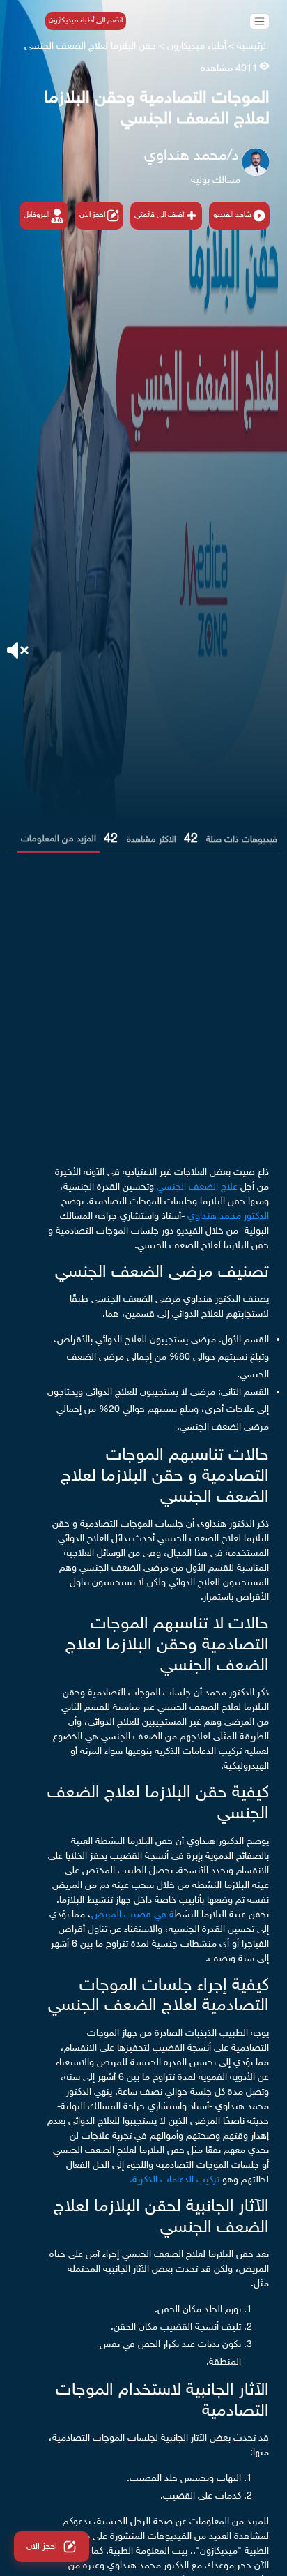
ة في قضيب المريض (133, 1915)
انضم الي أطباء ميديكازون (86, 21)
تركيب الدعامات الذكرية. (176, 2180)
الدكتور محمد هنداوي (228, 1216)
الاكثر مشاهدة (152, 840)
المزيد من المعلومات (59, 839)
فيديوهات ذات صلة (242, 840)
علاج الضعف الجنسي (196, 1187)
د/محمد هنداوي (192, 156)
